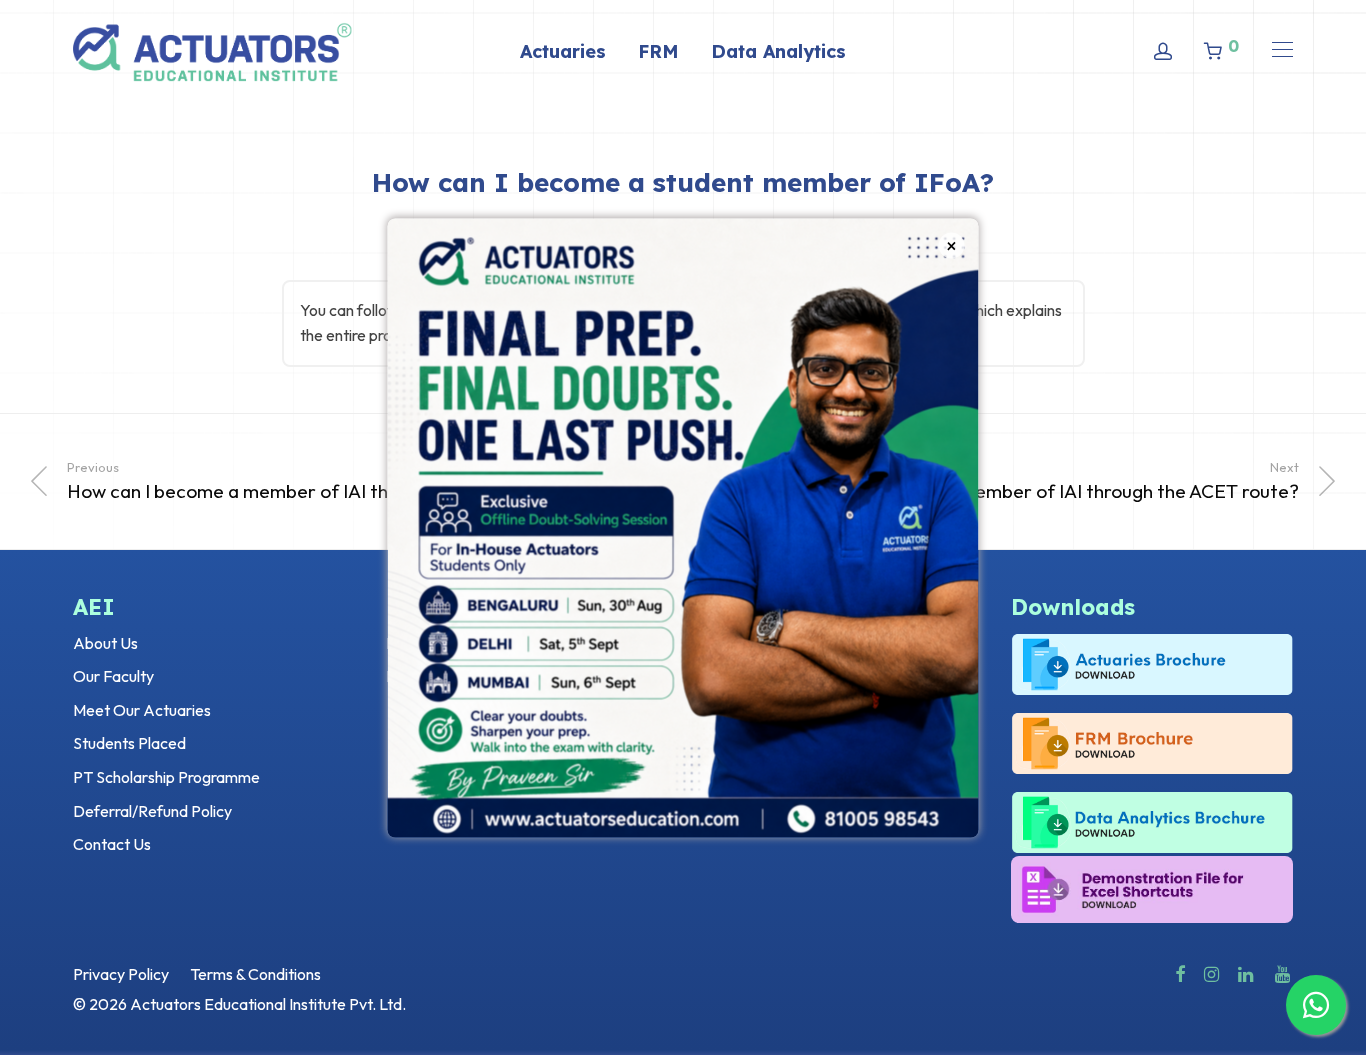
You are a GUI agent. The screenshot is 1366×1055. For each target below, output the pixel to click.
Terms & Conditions (255, 974)
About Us (105, 643)
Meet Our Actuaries (142, 710)
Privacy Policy (121, 974)
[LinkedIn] (1247, 972)
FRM (658, 51)
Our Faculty (113, 676)
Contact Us (112, 844)
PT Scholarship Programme (166, 777)
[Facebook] (1180, 972)
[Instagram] (1211, 972)
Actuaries (563, 51)
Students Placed (129, 743)
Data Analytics (778, 51)
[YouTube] (1284, 972)
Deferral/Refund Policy (152, 811)
